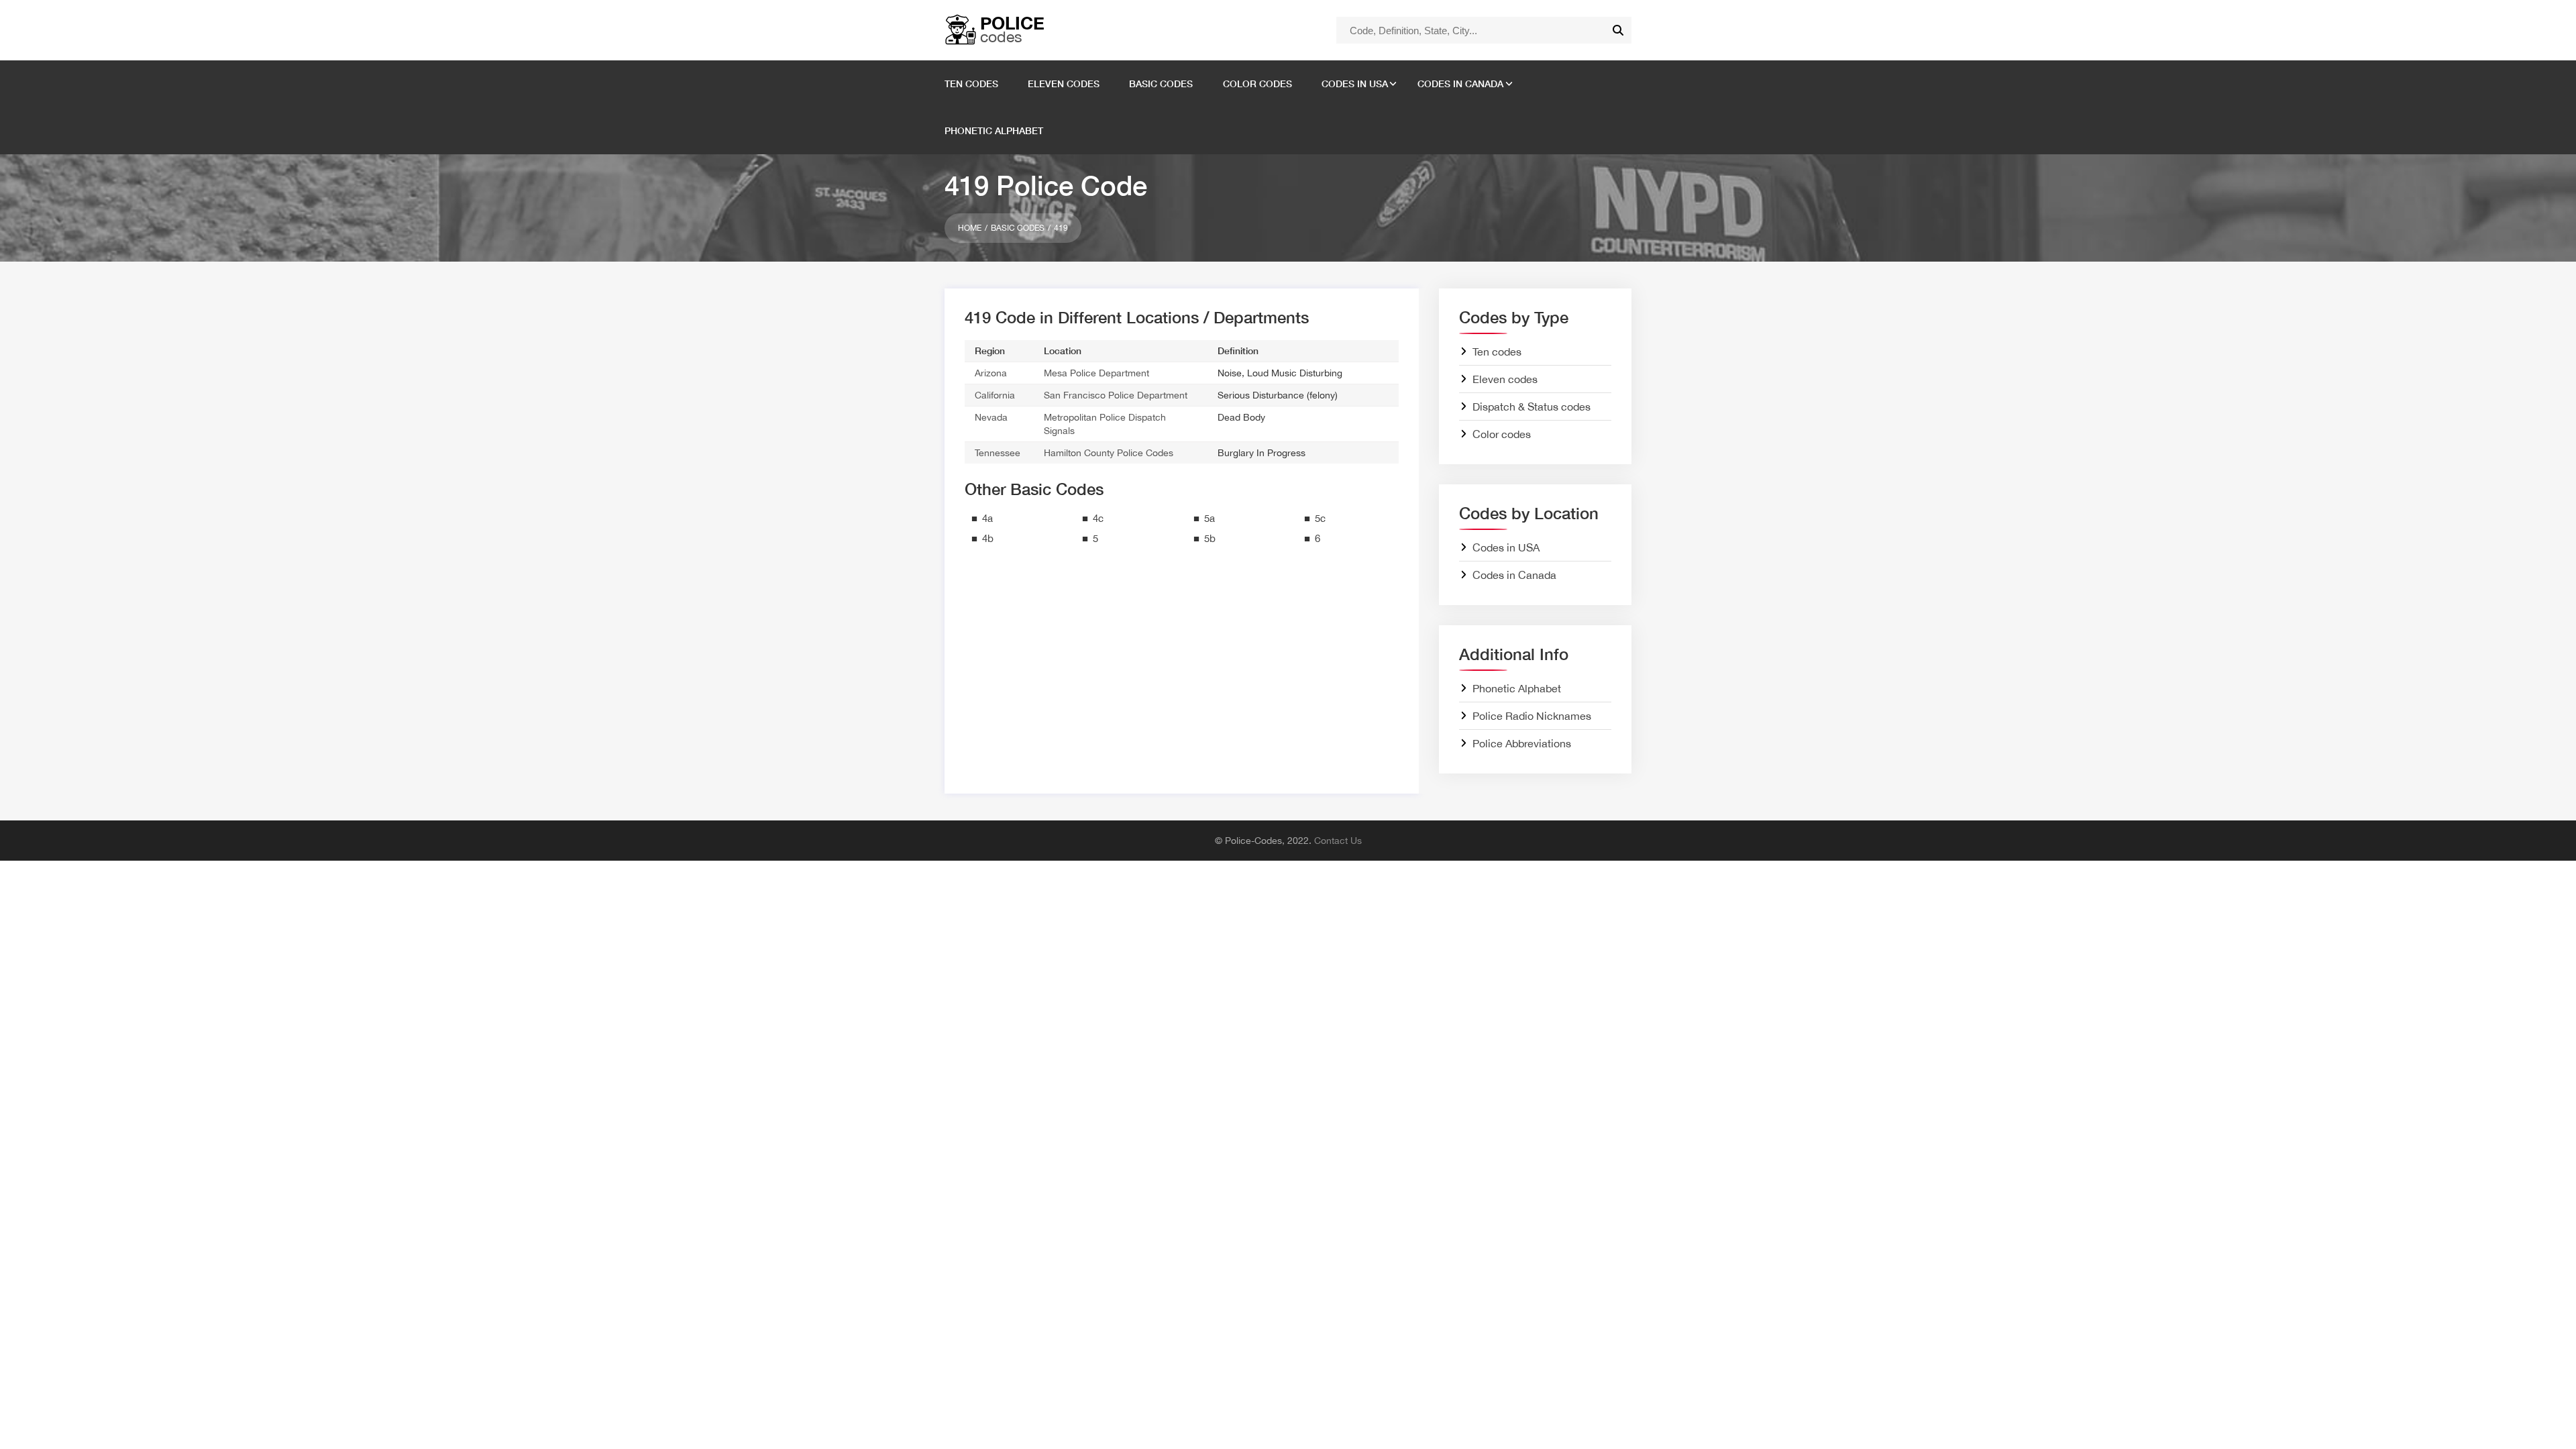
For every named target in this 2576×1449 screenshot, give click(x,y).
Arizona (991, 373)
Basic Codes (1018, 228)
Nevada (991, 417)
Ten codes (971, 84)
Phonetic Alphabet (994, 130)
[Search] (1618, 30)
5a (1210, 518)
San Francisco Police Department (1116, 395)
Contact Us (1338, 841)
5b (1210, 538)
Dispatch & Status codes (1532, 407)
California (995, 395)
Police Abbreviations (1522, 743)
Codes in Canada (1460, 84)
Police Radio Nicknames (1532, 716)
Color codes (1257, 84)
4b (988, 538)
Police (1012, 29)
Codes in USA (1355, 84)
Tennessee (998, 453)
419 (1061, 228)
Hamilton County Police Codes (1109, 453)
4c (1098, 518)
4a (987, 518)
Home (970, 228)
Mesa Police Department (1096, 373)
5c (1320, 518)
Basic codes (1161, 84)
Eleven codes (1064, 84)
